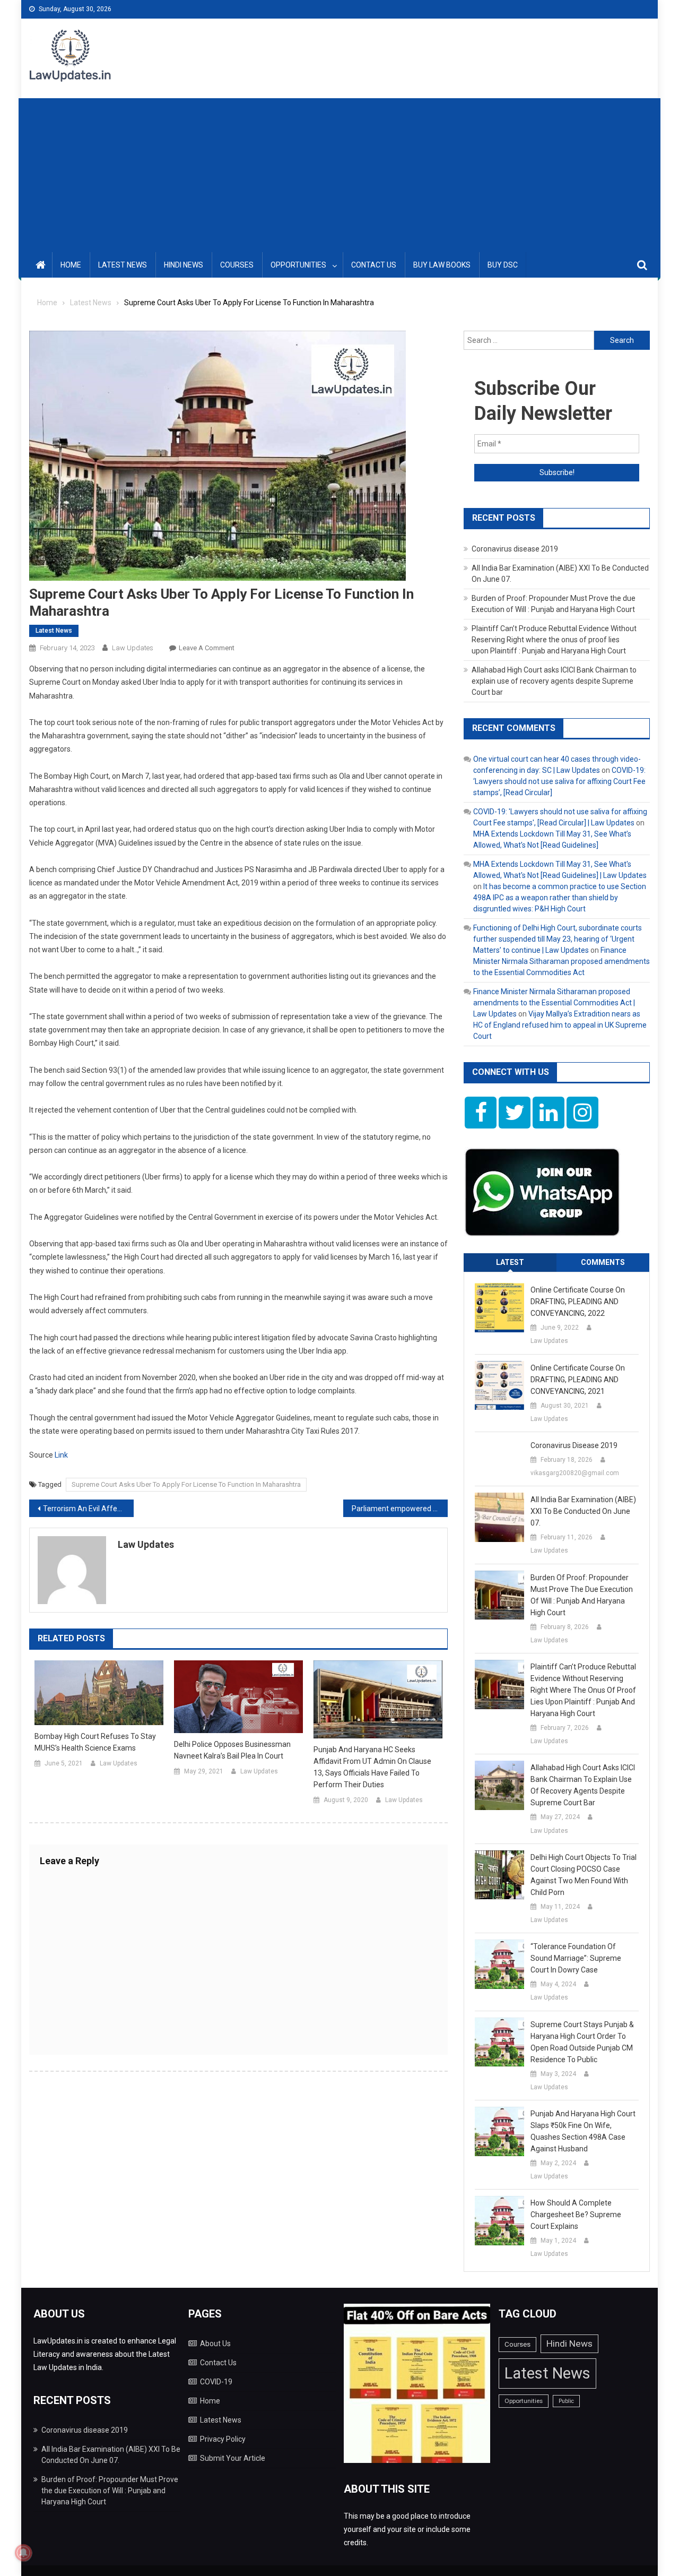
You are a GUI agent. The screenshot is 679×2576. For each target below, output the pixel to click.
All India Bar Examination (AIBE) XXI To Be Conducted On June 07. (583, 1511)
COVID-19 (216, 2382)
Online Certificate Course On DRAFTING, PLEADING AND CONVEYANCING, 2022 (578, 1302)
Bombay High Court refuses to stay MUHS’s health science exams (95, 1742)
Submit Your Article (233, 2458)
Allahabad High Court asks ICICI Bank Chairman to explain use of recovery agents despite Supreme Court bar (554, 681)
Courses (237, 265)
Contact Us (374, 265)
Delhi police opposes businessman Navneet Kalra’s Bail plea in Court (232, 1750)
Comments (603, 1262)
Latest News (123, 265)
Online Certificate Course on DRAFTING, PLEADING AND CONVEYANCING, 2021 (578, 1380)
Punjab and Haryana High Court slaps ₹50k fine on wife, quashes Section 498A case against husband (583, 2131)
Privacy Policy (223, 2439)
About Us (215, 2344)
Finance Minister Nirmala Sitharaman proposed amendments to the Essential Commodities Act (562, 961)
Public (566, 2401)
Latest (510, 1262)
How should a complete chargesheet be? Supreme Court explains (576, 2215)
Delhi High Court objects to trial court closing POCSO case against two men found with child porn (584, 1875)
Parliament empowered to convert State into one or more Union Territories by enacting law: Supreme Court (400, 1509)
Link (61, 1455)
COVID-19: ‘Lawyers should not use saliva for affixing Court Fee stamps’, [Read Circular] (559, 781)
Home (71, 265)
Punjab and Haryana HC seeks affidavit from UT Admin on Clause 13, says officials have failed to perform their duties (372, 1767)
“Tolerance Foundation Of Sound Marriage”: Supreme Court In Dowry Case (576, 1958)
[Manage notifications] (23, 2553)
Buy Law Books (442, 265)
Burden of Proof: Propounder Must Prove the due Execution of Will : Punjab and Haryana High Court (582, 1595)
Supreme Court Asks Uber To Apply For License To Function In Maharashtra (186, 1484)
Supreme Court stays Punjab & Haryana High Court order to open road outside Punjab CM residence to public (582, 2042)
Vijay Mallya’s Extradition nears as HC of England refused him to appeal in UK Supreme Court (560, 1025)
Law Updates (133, 648)
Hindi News (184, 265)
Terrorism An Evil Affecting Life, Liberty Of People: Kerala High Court (88, 1509)
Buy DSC (503, 265)
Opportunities (298, 265)
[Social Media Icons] (481, 1113)
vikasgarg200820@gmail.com (575, 1473)
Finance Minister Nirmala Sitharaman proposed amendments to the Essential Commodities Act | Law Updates (554, 1003)
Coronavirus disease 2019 (515, 549)
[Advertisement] (339, 173)
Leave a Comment (207, 648)
